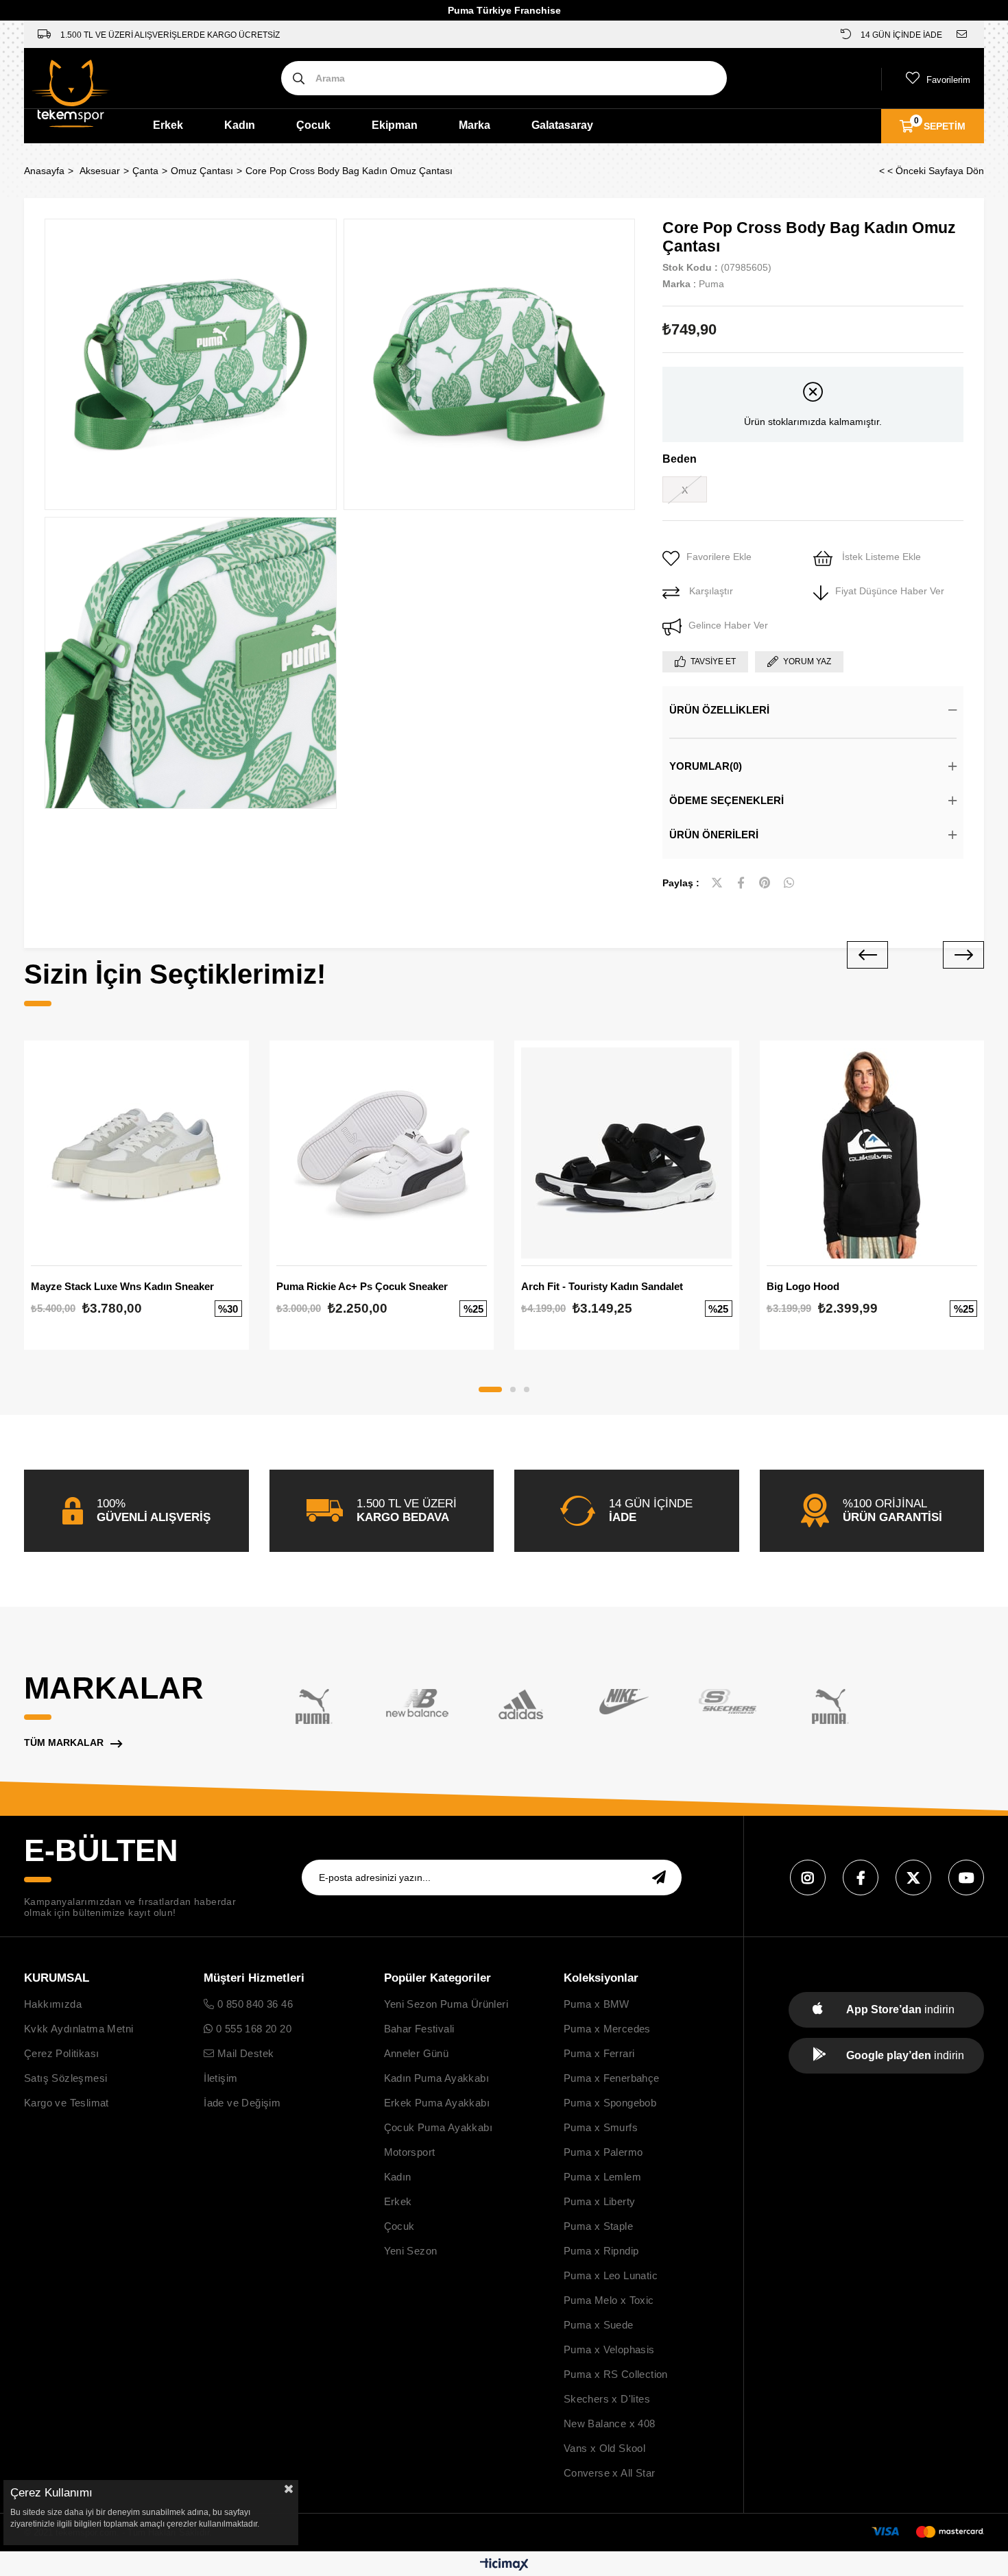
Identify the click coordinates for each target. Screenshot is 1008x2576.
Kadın (240, 125)
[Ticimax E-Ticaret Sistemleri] (504, 2565)
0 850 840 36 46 (254, 2004)
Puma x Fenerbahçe (612, 2078)
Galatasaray (562, 125)
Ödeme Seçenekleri (727, 800)
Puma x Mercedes (607, 2029)
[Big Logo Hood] (872, 1153)
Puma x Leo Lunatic (611, 2275)
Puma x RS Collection (616, 2374)
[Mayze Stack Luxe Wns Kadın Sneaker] (136, 1153)
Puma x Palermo (603, 2152)
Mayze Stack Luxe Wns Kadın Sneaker (122, 1286)
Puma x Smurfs (601, 2127)
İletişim (220, 2078)
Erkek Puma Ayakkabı (437, 2103)
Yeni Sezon (411, 2251)
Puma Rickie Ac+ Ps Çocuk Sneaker (362, 1286)
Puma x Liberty (600, 2201)
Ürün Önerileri (714, 835)
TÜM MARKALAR (64, 1742)
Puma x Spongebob (610, 2103)
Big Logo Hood (803, 1286)
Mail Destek (244, 2053)
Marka (475, 125)
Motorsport (410, 2152)
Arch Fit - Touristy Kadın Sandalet (602, 1286)
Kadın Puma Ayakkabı (437, 2078)
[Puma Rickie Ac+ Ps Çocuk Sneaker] (382, 1153)
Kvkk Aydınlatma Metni (79, 2029)
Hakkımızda (53, 2004)
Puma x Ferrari (599, 2053)
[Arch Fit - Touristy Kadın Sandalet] (627, 1153)
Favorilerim (948, 80)
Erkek (168, 125)
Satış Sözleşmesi (65, 2078)
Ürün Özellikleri (719, 710)
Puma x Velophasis (609, 2349)
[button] (490, 1389)
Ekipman (395, 125)
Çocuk (313, 125)
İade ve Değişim (242, 2103)
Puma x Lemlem (602, 2177)
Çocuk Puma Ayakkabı (439, 2127)
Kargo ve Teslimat (67, 2103)
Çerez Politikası (61, 2053)
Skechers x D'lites (607, 2399)
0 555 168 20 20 (252, 2029)
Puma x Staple (598, 2226)
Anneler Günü (417, 2053)
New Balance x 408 (610, 2423)
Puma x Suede (599, 2325)
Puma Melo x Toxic (609, 2300)
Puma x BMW (597, 2004)
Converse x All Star (610, 2473)
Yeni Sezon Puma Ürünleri (446, 2004)
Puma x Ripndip (601, 2251)
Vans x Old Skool (604, 2448)
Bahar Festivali (419, 2029)
